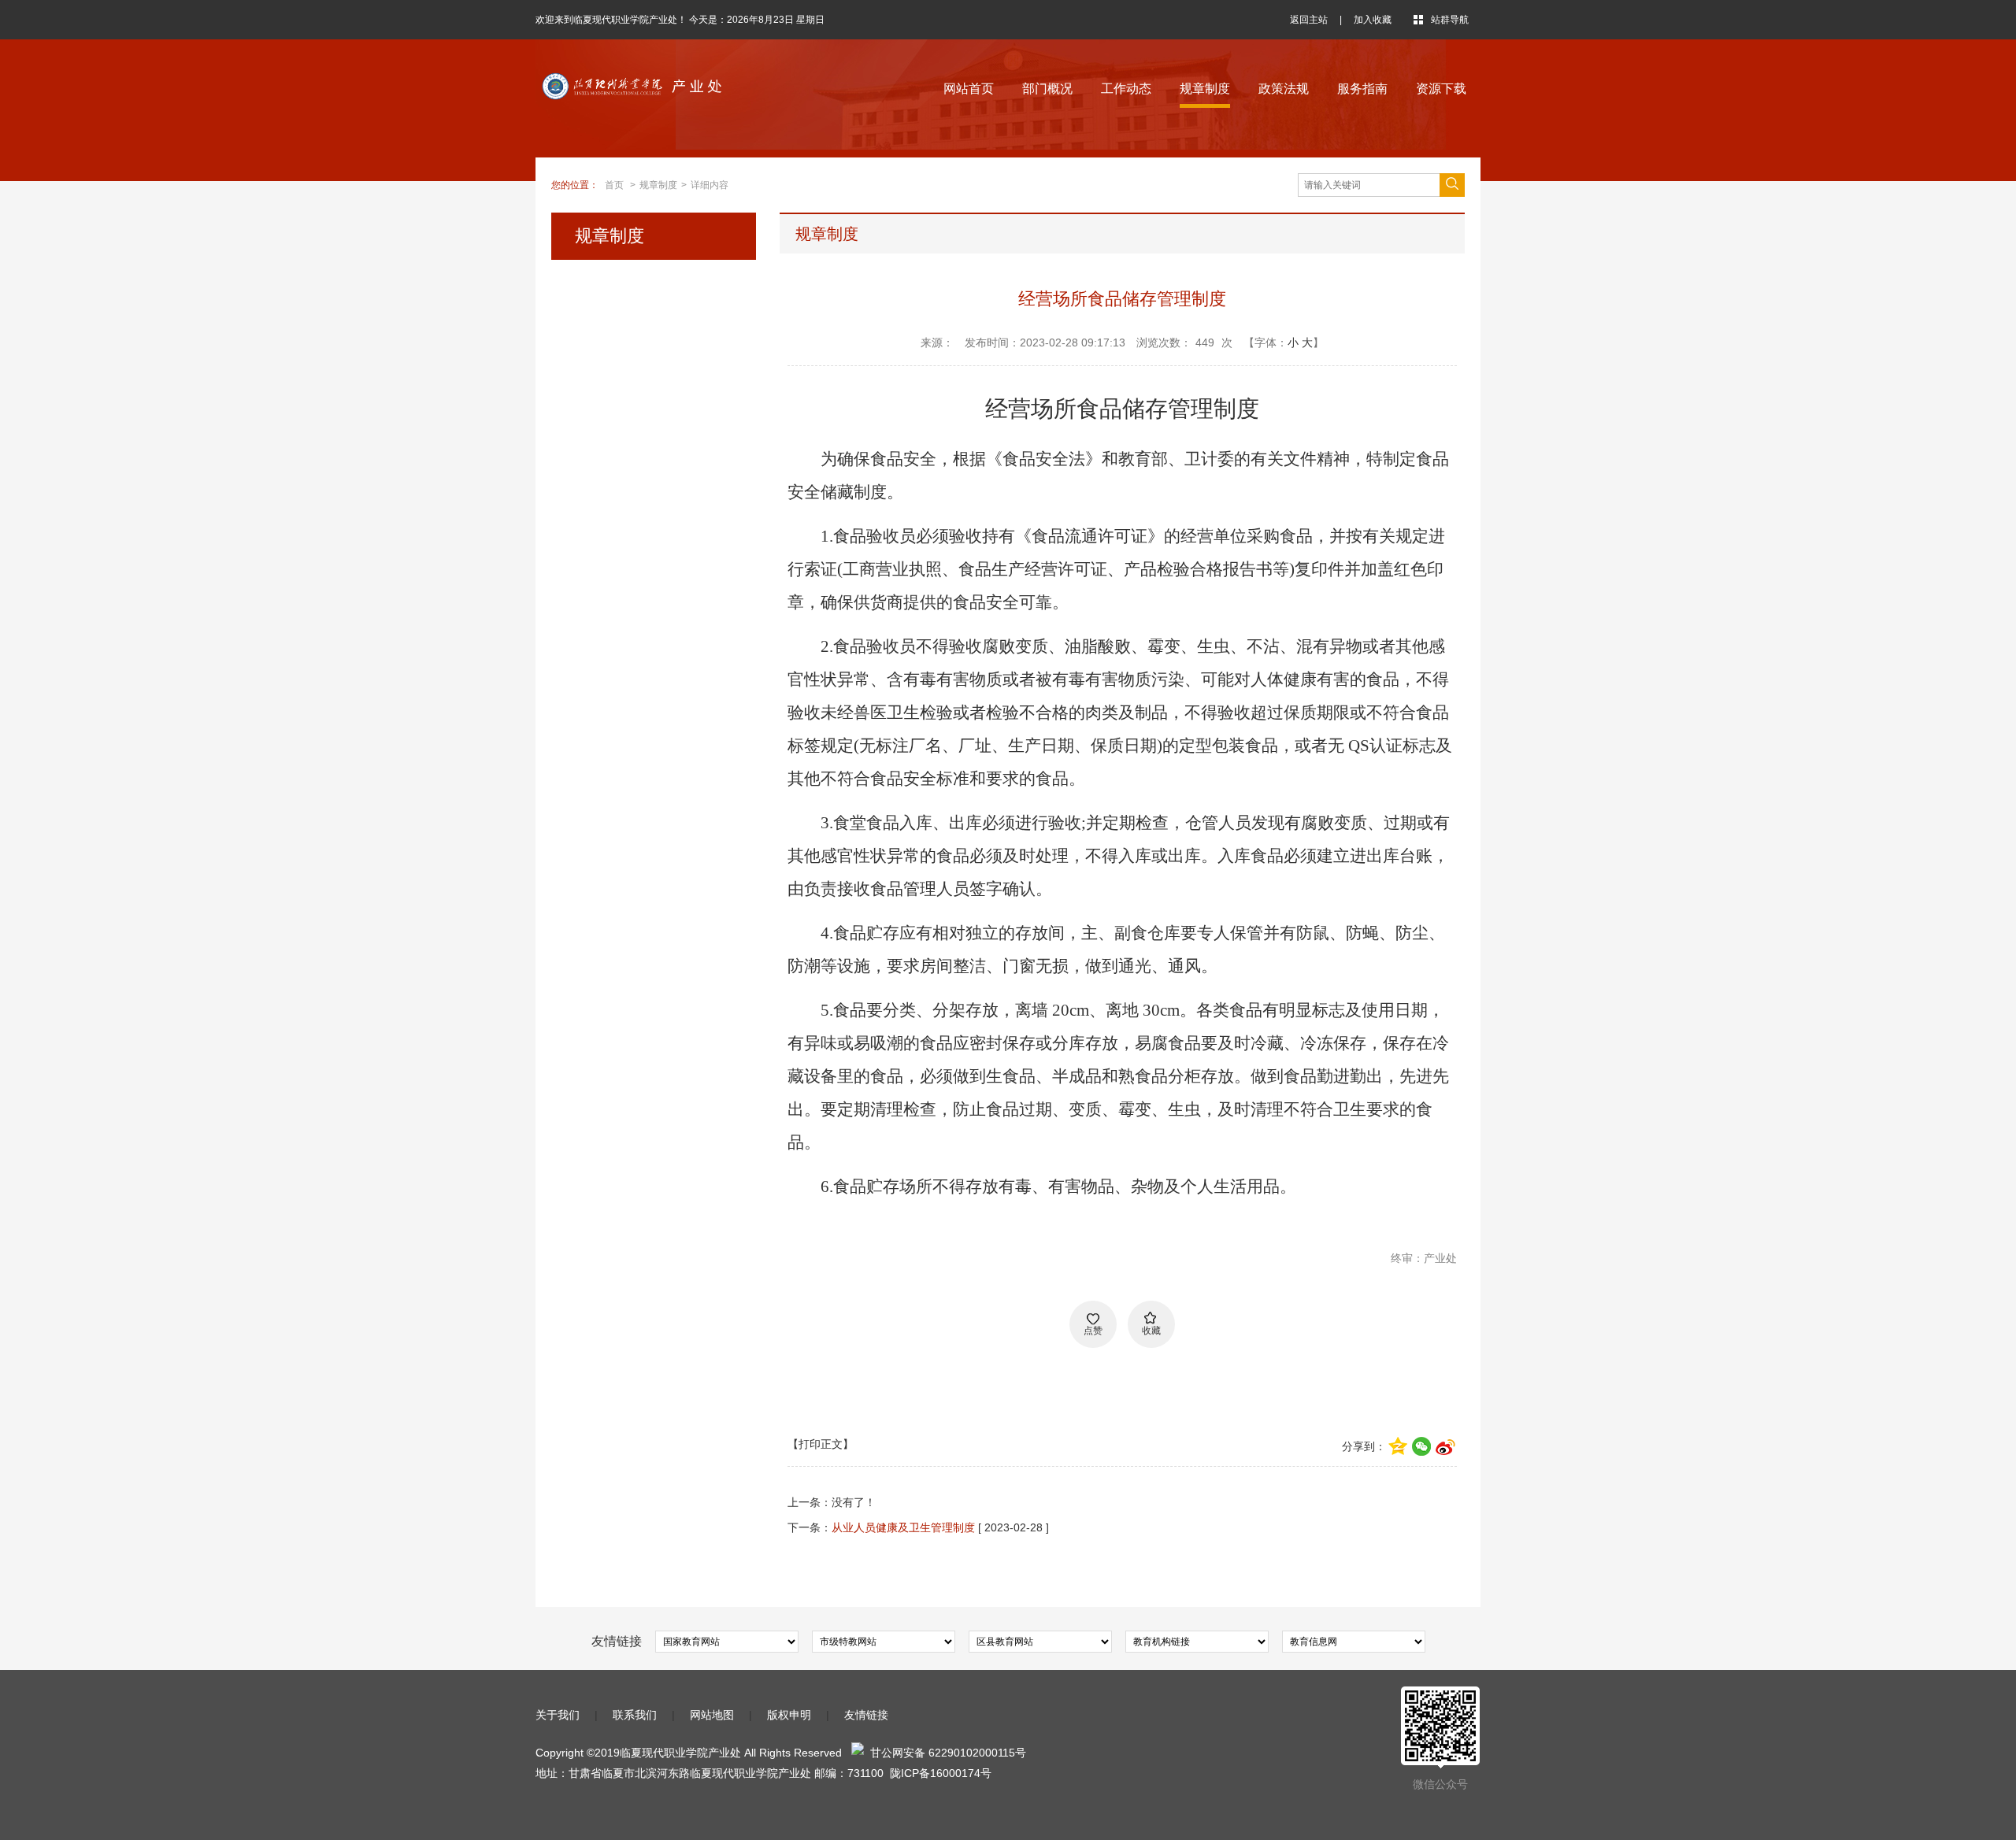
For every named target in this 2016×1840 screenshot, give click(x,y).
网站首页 (969, 89)
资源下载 (1441, 89)
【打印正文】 (821, 1444)
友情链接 (866, 1715)
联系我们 (635, 1715)
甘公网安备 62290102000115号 (945, 1753)
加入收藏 (1373, 20)
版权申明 (789, 1715)
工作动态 (1126, 89)
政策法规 (1284, 89)
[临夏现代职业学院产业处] (673, 80)
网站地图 (712, 1715)
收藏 (1151, 1331)
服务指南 (1362, 89)
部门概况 (1047, 89)
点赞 (1093, 1331)
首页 (614, 185)
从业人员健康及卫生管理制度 (903, 1527)
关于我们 (558, 1715)
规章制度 (1205, 89)
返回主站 (1309, 20)
